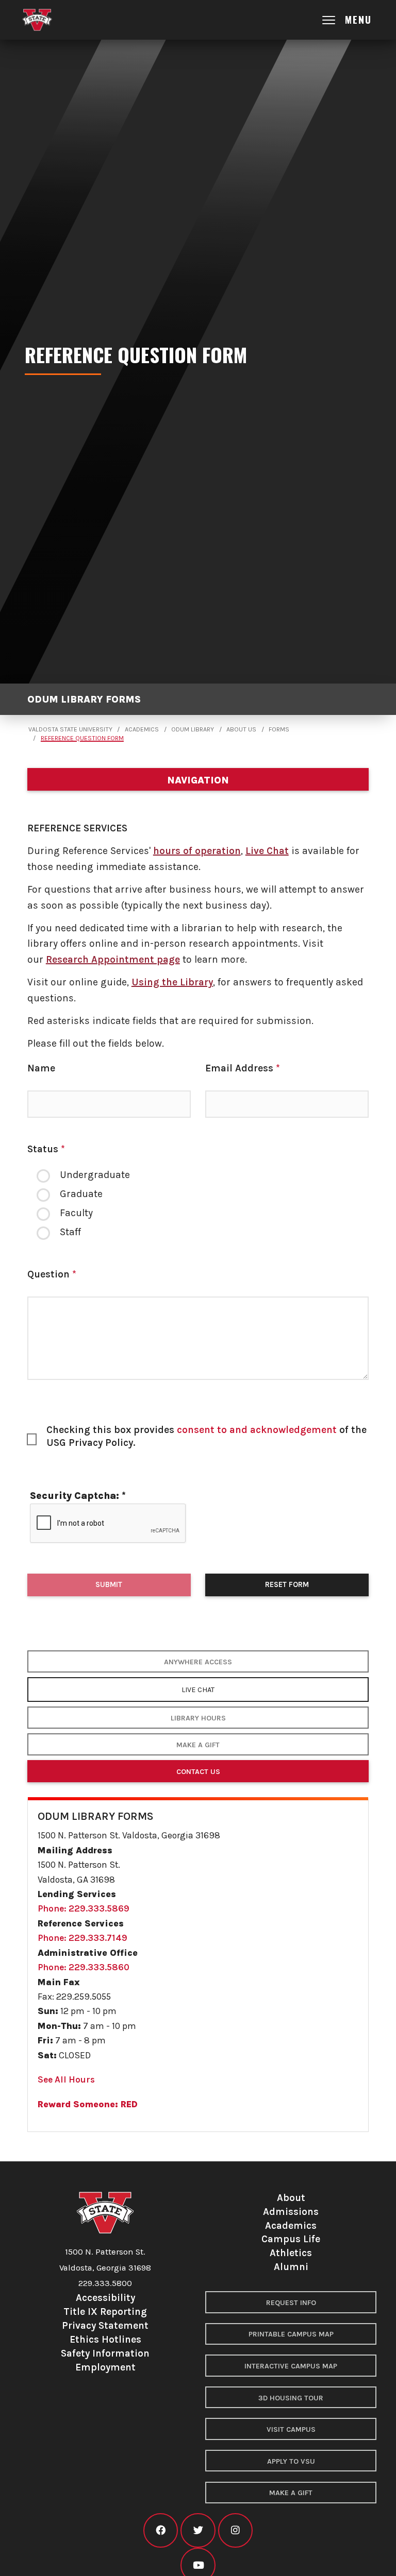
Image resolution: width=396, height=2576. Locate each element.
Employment (105, 2367)
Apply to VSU (291, 2461)
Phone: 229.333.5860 (84, 1967)
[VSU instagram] (235, 2530)
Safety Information (105, 2353)
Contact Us (198, 1772)
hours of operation (197, 851)
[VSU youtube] (198, 2565)
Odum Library (193, 729)
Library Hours (198, 1718)
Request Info (291, 2303)
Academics (142, 729)
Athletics (291, 2253)
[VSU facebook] (161, 2530)
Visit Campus (291, 2429)
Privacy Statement (105, 2325)
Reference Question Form (82, 738)
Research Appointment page (113, 959)
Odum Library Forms (84, 699)
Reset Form (287, 1584)
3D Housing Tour (291, 2398)
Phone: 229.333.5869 (84, 1908)
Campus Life (291, 2239)
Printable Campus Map (291, 2334)
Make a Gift (198, 1745)
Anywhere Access (198, 1662)
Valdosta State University (70, 729)
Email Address (243, 1068)
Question (52, 1274)
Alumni (291, 2267)
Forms (279, 729)
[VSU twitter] (198, 2530)
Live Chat (267, 851)
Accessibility (105, 2298)
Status (46, 1149)
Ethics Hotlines (105, 2339)
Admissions (291, 2212)
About (291, 2198)
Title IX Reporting (105, 2311)
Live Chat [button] (198, 1690)
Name (41, 1068)
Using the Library (172, 982)
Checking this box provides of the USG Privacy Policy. (207, 1436)
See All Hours (66, 2079)
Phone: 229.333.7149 (82, 1938)
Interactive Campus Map (291, 2366)
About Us (241, 729)
